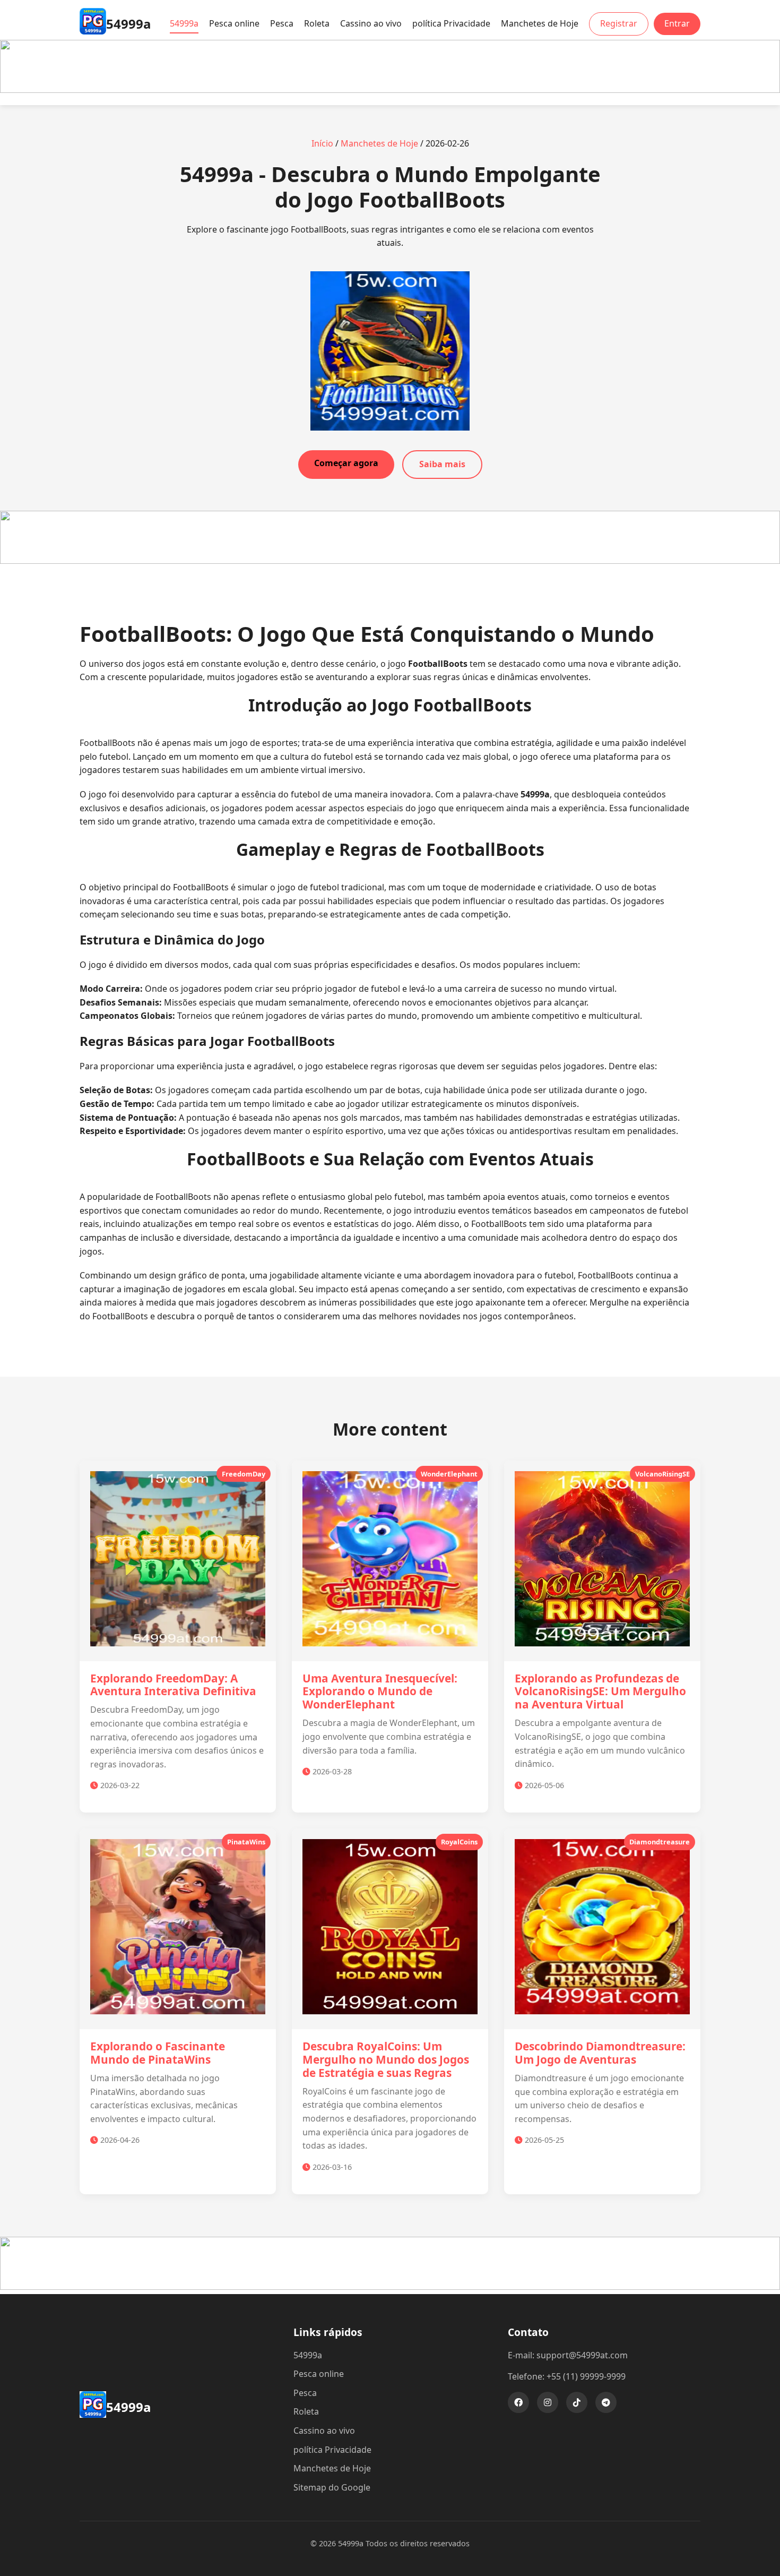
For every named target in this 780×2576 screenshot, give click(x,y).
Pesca (282, 23)
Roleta (317, 23)
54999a (184, 23)
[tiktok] (577, 2402)
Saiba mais (442, 464)
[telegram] (606, 2402)
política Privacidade (451, 23)
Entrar (677, 23)
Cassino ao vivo (371, 23)
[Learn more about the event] (390, 90)
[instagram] (548, 2402)
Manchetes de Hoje (540, 23)
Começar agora (346, 463)
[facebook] (518, 2402)
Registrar (619, 23)
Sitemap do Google (332, 2487)
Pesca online (234, 23)
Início (322, 143)
